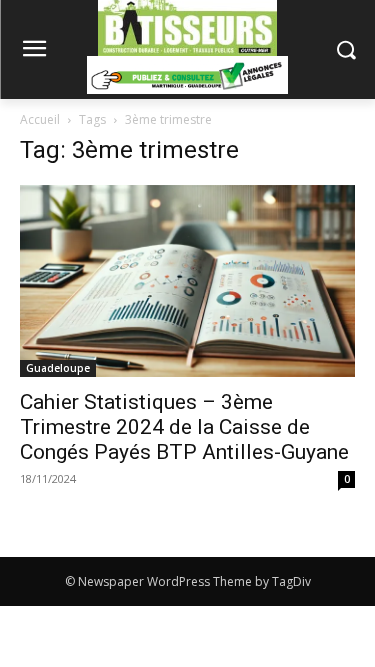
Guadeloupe (58, 368)
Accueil (40, 119)
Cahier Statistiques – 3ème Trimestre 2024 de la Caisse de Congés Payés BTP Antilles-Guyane (184, 427)
